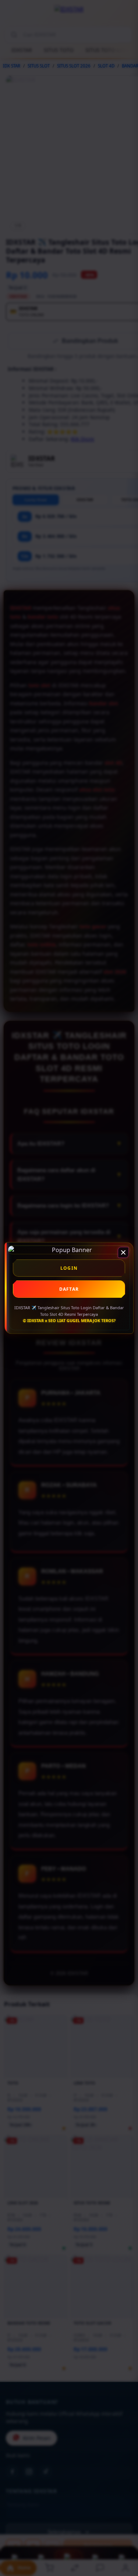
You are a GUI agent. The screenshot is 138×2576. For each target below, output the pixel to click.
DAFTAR (69, 1289)
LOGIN (69, 1268)
